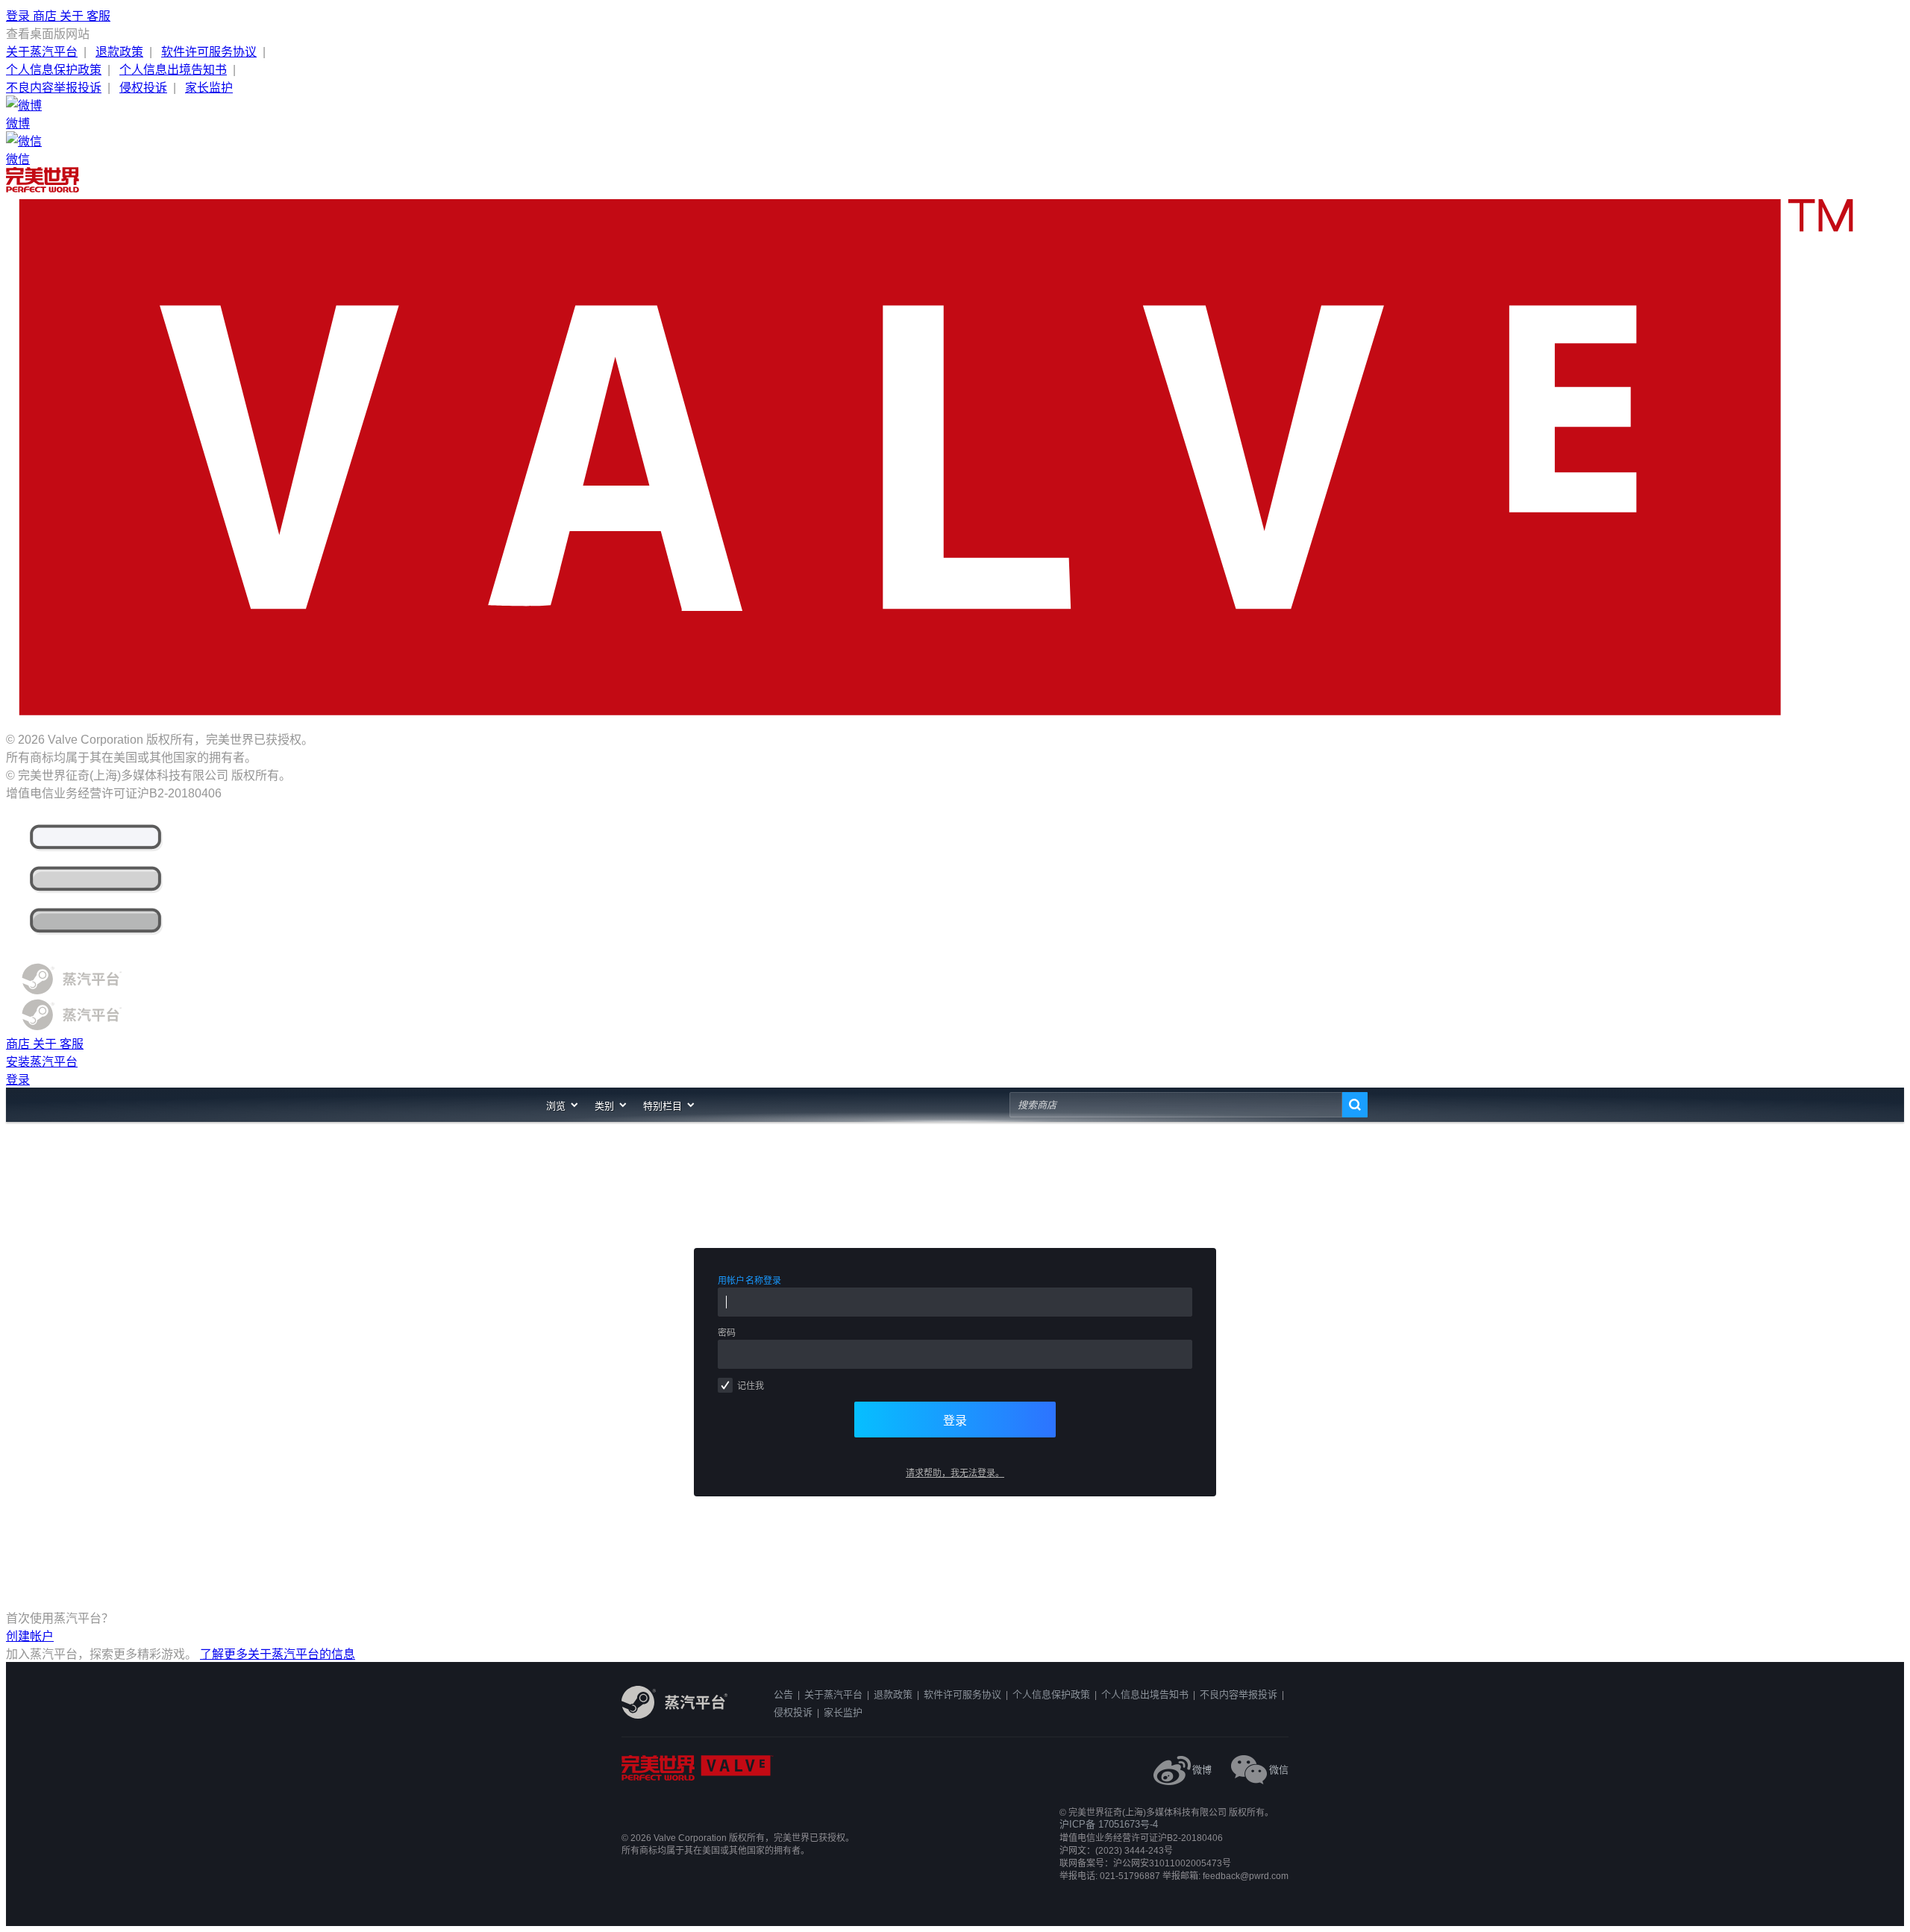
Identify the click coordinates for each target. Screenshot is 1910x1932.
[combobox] (1176, 1105)
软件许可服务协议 (209, 52)
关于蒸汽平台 (42, 52)
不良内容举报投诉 (54, 88)
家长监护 (209, 88)
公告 (783, 1694)
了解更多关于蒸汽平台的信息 (278, 1654)
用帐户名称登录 (750, 1281)
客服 (98, 16)
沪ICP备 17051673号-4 (1109, 1824)
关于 (73, 16)
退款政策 (119, 52)
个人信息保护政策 (54, 70)
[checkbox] (725, 1385)
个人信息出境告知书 (173, 70)
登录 (19, 16)
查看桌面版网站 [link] (48, 34)
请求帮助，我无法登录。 (955, 1473)
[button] (563, 1105)
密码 (727, 1333)
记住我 (751, 1386)
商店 (46, 16)
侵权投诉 (143, 88)
